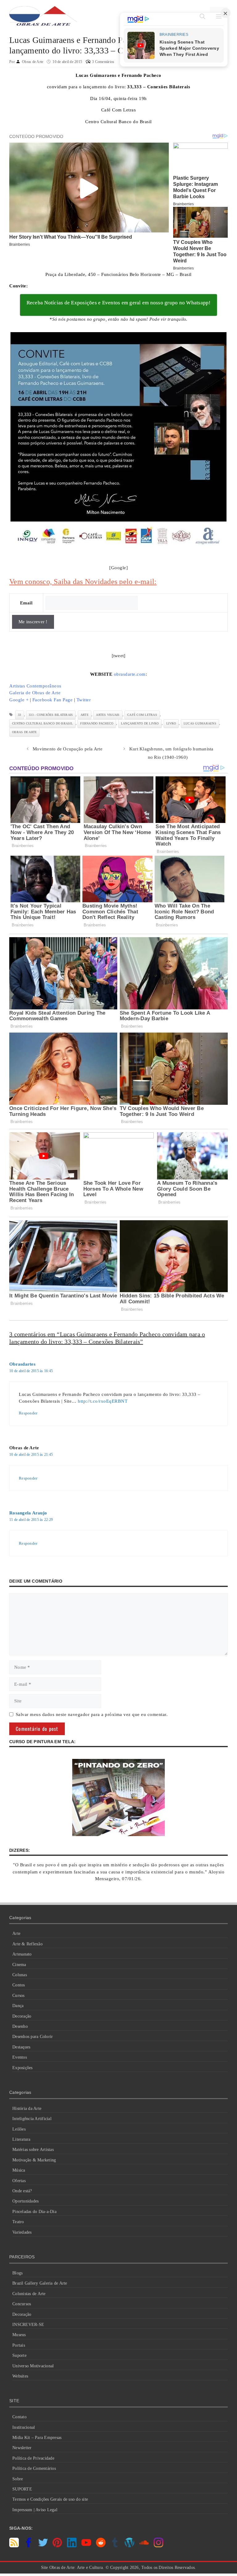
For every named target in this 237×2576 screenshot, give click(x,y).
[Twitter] (43, 2546)
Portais (19, 2345)
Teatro (18, 2222)
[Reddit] (101, 2546)
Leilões (19, 2129)
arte (85, 715)
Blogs (17, 2273)
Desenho (20, 2026)
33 (20, 715)
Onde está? (22, 2191)
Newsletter (22, 2448)
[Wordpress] (129, 2546)
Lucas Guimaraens (200, 723)
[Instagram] (158, 2546)
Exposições (23, 2068)
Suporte (19, 2355)
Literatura (21, 2139)
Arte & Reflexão (27, 1944)
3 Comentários (103, 62)
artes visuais (108, 715)
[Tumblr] (115, 2546)
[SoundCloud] (144, 2546)
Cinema (19, 1965)
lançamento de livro (140, 723)
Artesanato (22, 1954)
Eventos (20, 2057)
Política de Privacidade (33, 2458)
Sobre (18, 2479)
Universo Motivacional (33, 2366)
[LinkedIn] (72, 2546)
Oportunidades (25, 2201)
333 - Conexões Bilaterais (51, 715)
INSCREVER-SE (28, 2325)
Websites (20, 2376)
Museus (19, 2335)
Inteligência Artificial (32, 2119)
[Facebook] (29, 2546)
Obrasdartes (22, 1364)
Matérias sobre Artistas (33, 2150)
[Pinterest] (57, 2546)
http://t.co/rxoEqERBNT (103, 1401)
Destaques (21, 2047)
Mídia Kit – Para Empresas (37, 2438)
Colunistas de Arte (29, 2294)
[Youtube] (86, 2546)
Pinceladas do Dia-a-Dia (34, 2212)
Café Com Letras (142, 715)
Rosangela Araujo (28, 1513)
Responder (28, 1413)
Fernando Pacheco (97, 723)
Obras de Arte (24, 732)
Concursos (22, 2304)
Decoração (22, 2016)
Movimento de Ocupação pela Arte (68, 749)
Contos (19, 1985)
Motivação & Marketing (34, 2160)
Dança (18, 2006)
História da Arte (27, 2108)
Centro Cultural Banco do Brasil (42, 723)
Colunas (20, 1975)
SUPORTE (22, 2489)
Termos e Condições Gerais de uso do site (50, 2499)
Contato (19, 2417)
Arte (16, 1933)
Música (19, 2170)
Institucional (24, 2427)
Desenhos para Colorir (33, 2037)
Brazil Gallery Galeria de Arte (40, 2283)
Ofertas (19, 2181)
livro (171, 723)
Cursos (19, 1996)
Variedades (22, 2232)
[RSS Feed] (14, 2546)
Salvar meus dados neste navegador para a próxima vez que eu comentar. (92, 1714)
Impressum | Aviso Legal (35, 2510)
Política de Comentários (34, 2468)
